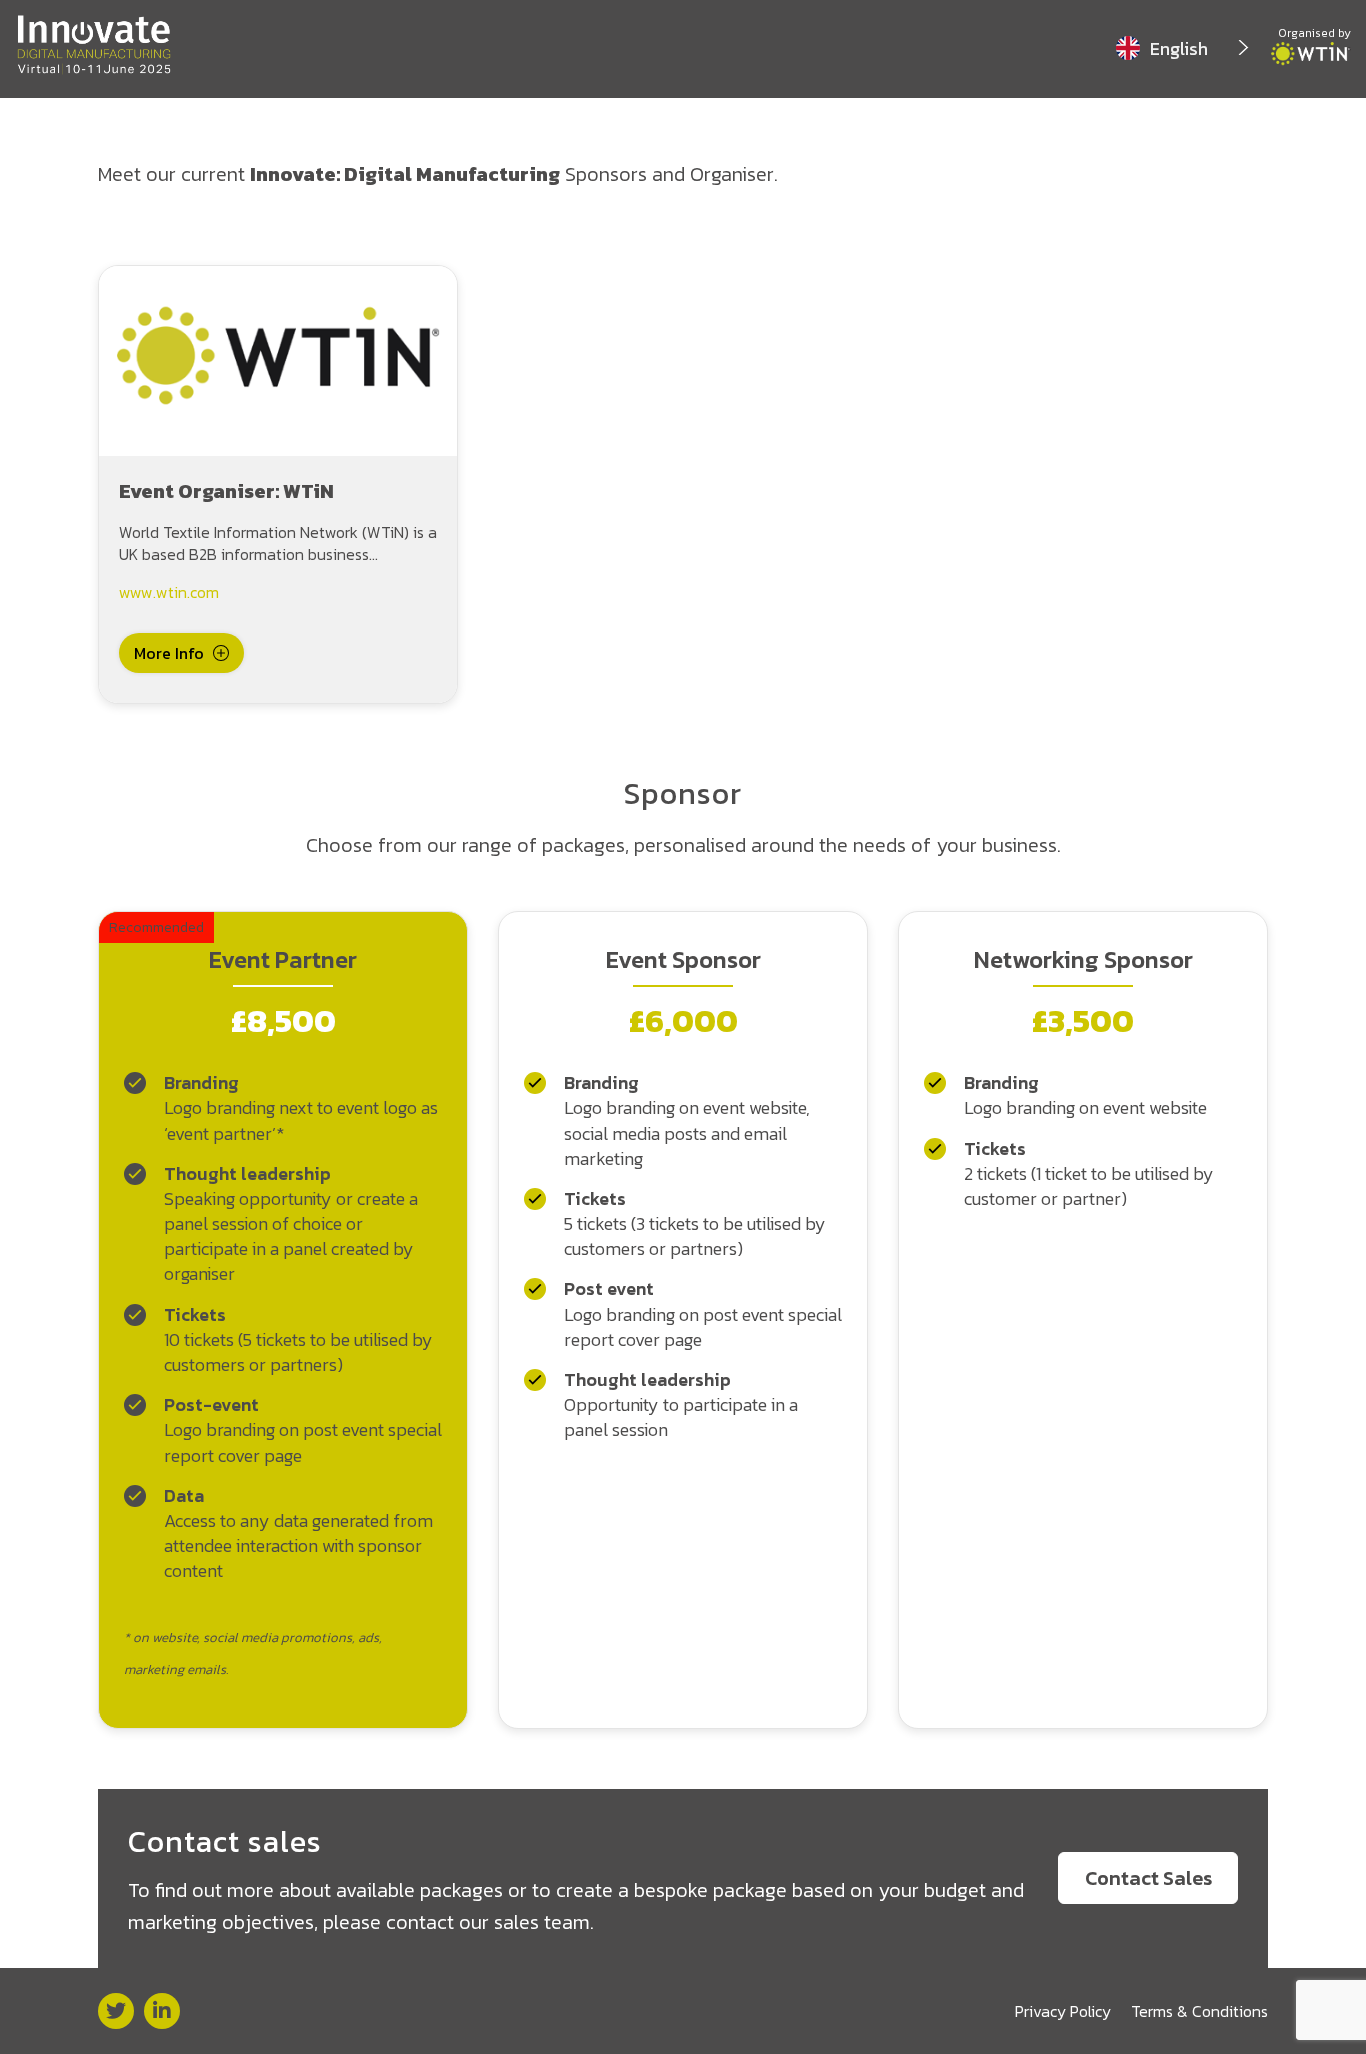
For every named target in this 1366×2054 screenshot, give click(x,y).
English (1179, 48)
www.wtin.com (169, 592)
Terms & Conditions (1199, 2011)
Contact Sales (1148, 1878)
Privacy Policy (1063, 2011)
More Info (169, 653)
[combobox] (1183, 48)
